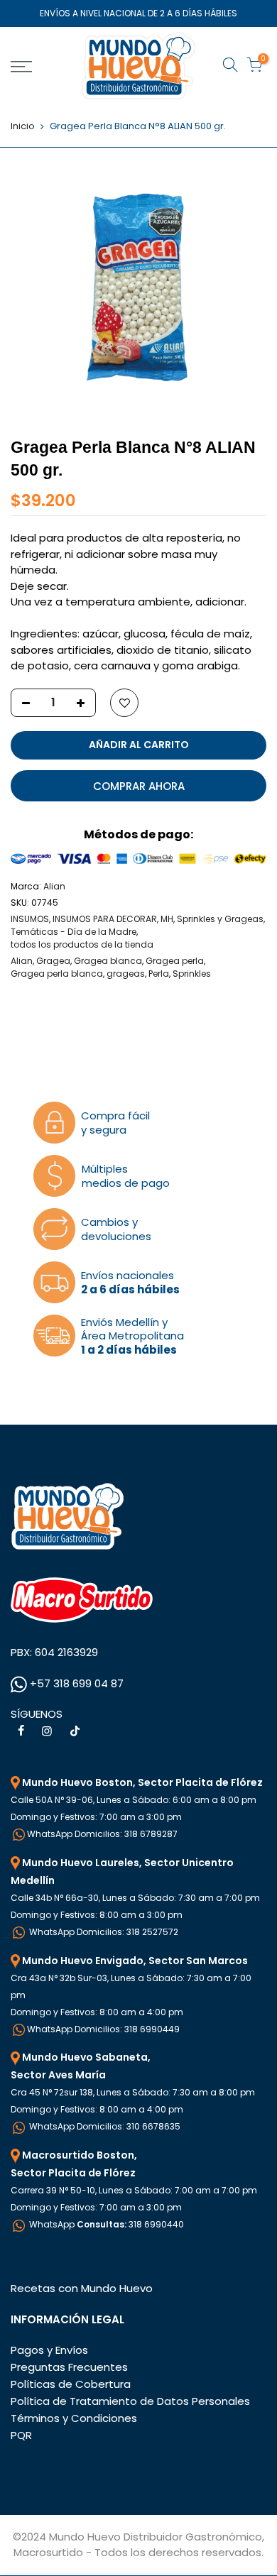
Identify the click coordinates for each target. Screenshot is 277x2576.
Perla (159, 974)
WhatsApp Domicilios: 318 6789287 (102, 1834)
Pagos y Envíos (49, 2350)
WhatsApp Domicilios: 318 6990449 (103, 2029)
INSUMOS (30, 919)
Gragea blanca (108, 961)
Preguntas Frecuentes (69, 2367)
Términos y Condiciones (74, 2418)
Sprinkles (192, 974)
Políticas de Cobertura (71, 2384)
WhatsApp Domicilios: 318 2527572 (103, 1932)
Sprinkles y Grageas (220, 919)
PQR (21, 2435)
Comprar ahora (139, 786)
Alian (54, 886)
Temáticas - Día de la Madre (74, 932)
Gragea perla (175, 961)
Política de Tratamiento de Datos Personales (130, 2401)
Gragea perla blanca (57, 974)
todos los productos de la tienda (82, 944)
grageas (126, 974)
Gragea (53, 961)
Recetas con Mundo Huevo (82, 2288)
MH (167, 919)
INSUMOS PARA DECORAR (105, 919)
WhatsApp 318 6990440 (105, 2224)
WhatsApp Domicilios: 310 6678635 (104, 2126)
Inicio (23, 126)
